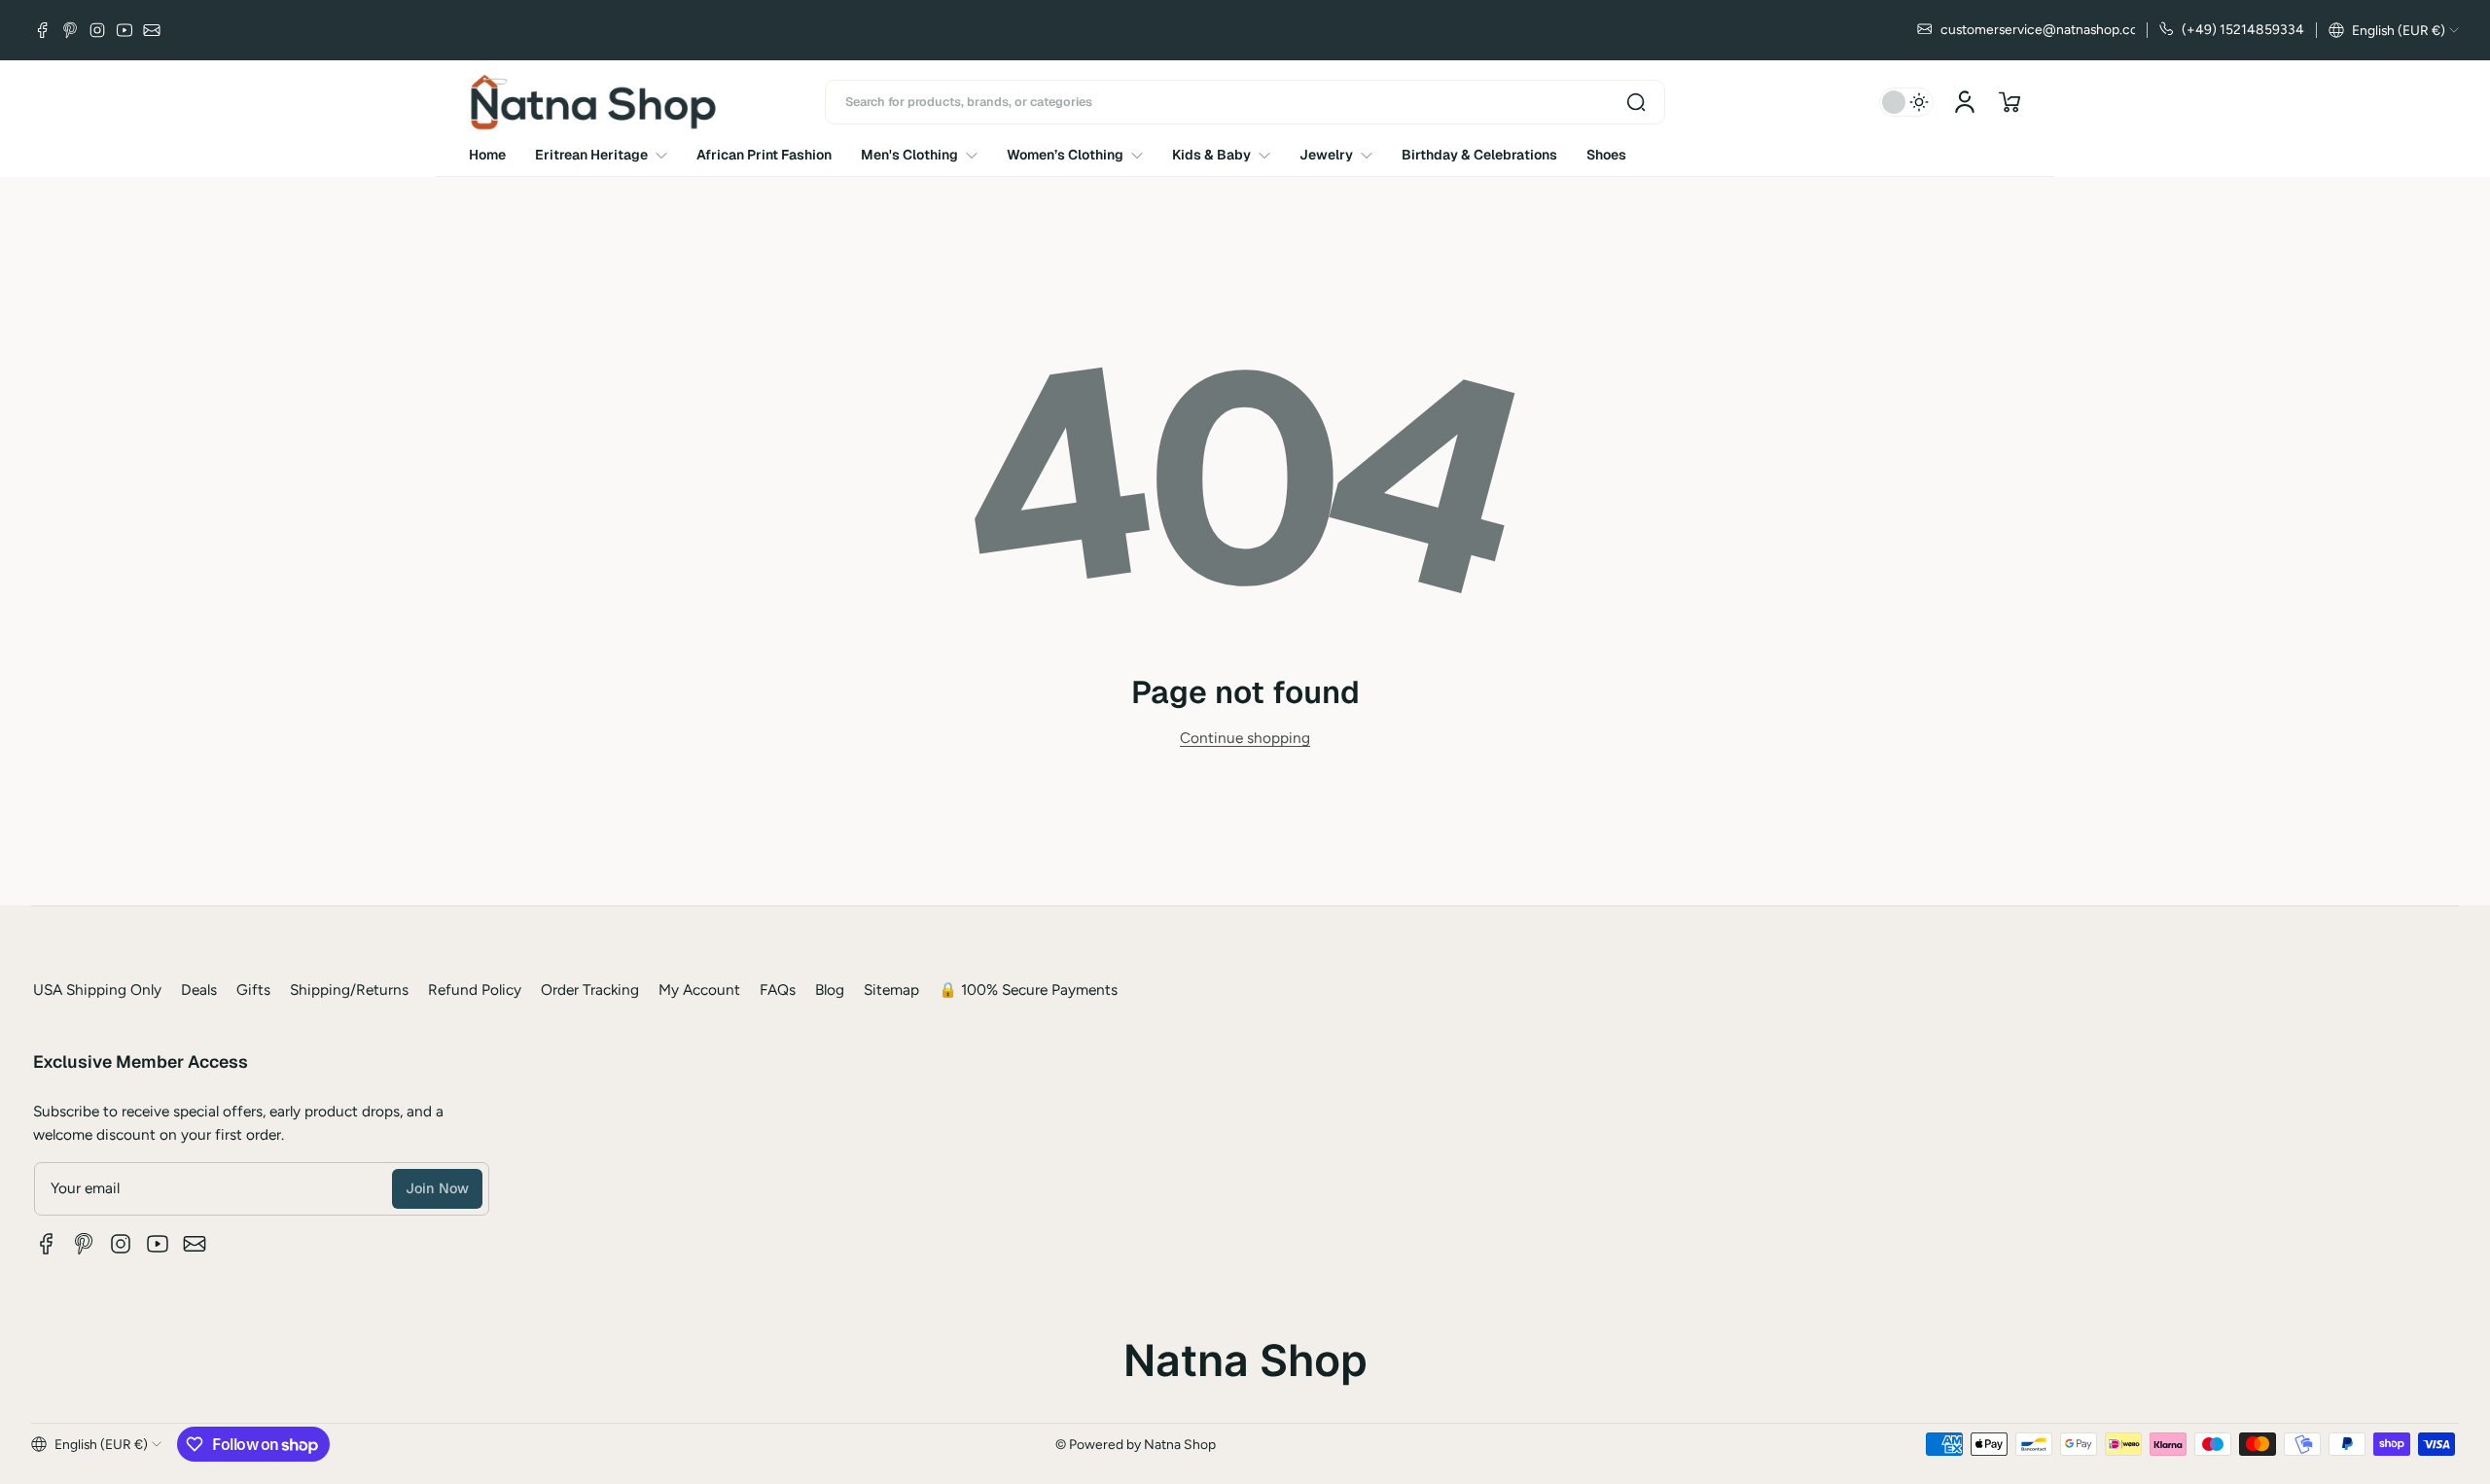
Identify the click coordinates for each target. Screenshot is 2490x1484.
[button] (2394, 30)
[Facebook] (43, 30)
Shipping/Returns (349, 989)
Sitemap (891, 989)
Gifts (253, 989)
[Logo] (593, 102)
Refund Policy (475, 989)
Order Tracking (590, 989)
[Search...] (1636, 102)
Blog (830, 989)
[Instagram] (97, 30)
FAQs (778, 989)
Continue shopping (1245, 738)
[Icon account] (1965, 102)
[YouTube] (124, 30)
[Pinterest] (70, 30)
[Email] (152, 30)
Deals (199, 989)
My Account (699, 989)
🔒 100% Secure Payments (1028, 989)
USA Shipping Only (97, 989)
